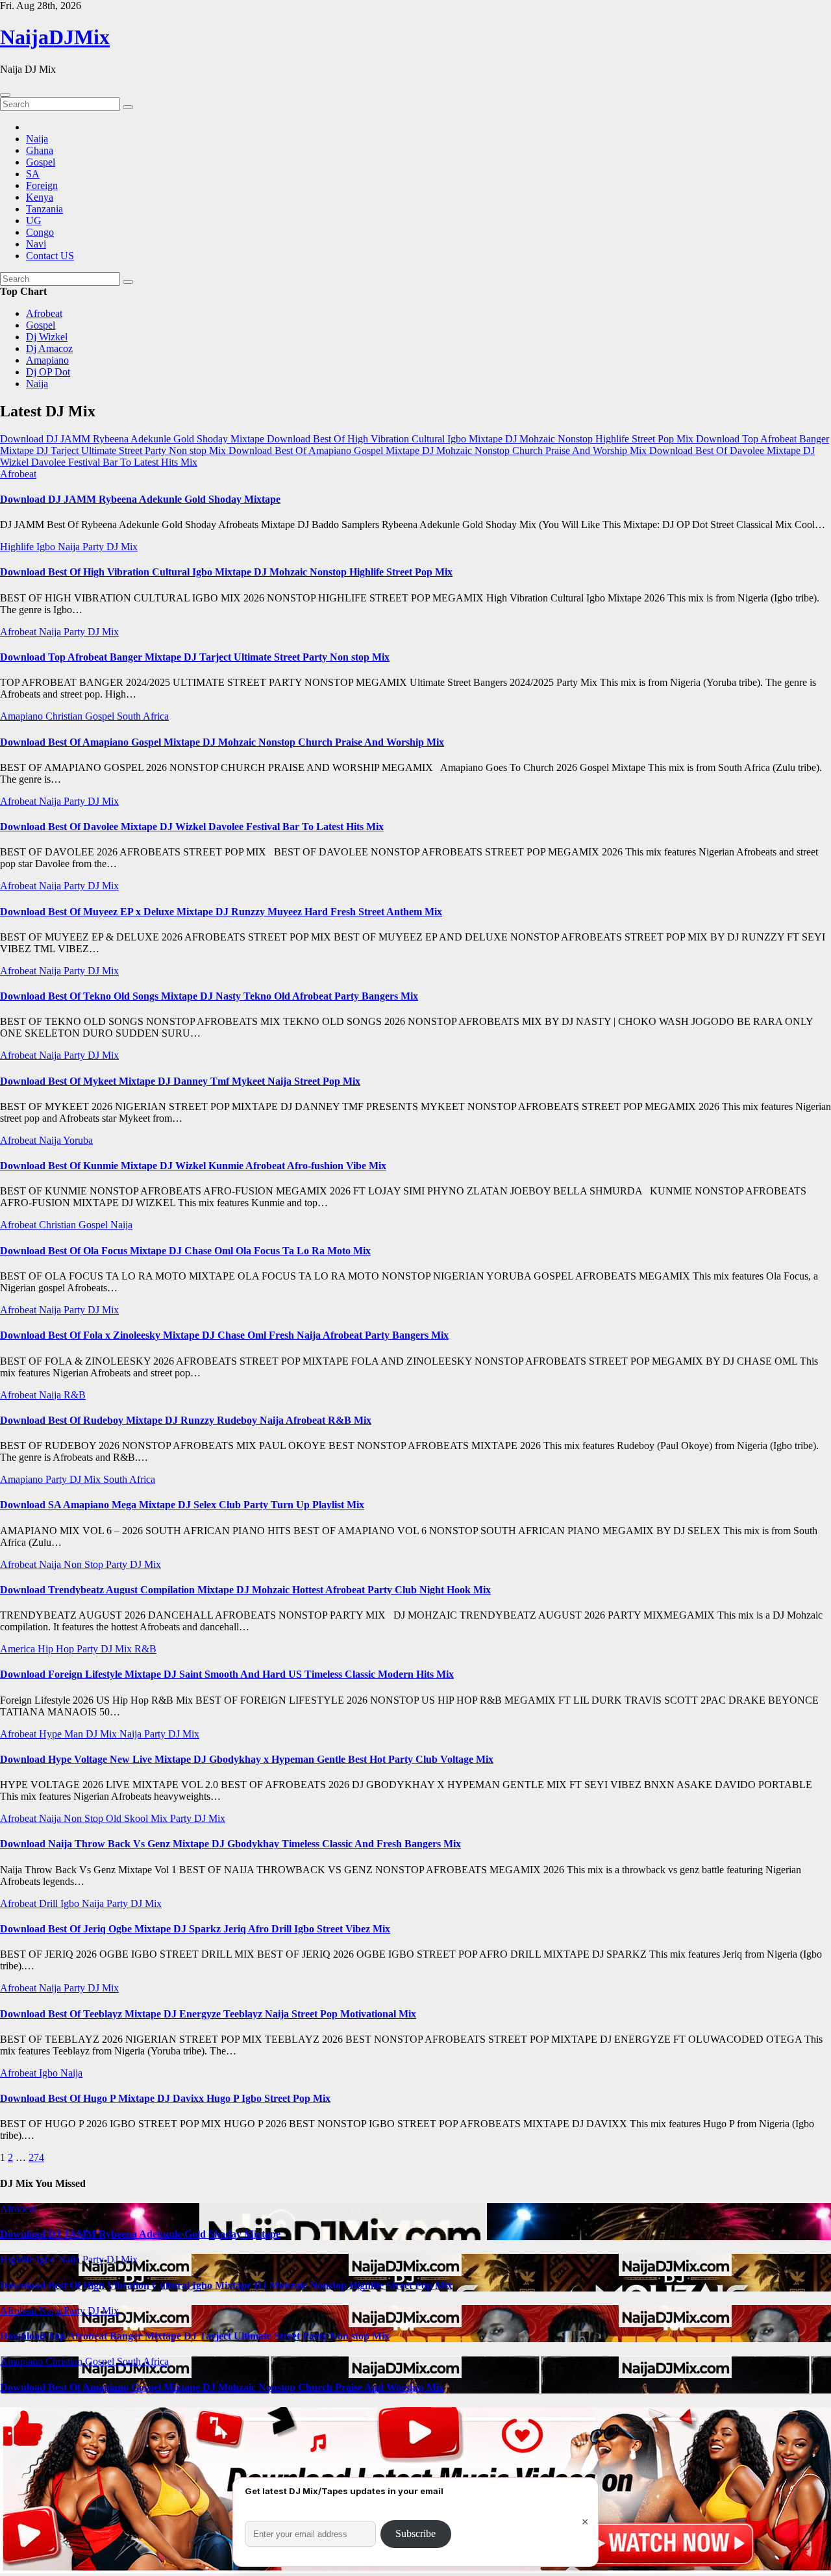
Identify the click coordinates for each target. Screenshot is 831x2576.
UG (34, 221)
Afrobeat (44, 313)
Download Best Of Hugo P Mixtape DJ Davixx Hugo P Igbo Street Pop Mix (165, 2098)
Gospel (41, 162)
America (19, 1649)
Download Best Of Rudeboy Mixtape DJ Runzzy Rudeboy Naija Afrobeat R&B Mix (186, 1420)
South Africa (143, 716)
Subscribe (415, 2533)
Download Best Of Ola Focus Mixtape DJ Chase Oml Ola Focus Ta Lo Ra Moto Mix (185, 1251)
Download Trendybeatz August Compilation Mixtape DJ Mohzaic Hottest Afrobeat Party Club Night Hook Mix (245, 1590)
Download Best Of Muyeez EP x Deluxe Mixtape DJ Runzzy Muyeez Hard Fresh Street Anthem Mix (221, 912)
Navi (36, 244)
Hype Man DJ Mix (79, 1734)
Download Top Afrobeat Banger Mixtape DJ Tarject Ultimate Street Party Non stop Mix (195, 657)
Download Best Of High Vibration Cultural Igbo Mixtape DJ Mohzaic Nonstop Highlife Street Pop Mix (226, 572)
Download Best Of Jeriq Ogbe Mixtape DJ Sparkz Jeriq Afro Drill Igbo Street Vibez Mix (195, 1929)
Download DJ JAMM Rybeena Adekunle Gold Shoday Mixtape (140, 499)
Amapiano (47, 360)
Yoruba (78, 1140)
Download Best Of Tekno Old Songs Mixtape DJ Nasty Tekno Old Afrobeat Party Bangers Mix (209, 996)
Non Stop (85, 1564)
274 (36, 2157)
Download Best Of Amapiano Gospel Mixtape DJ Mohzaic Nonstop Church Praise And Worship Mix (222, 742)
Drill (50, 1903)
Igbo (47, 547)
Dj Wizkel (47, 337)
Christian (65, 716)
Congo (40, 232)
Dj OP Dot (48, 372)
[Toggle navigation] (5, 95)
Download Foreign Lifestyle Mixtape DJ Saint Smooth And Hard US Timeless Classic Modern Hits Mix (227, 1674)
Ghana (40, 150)
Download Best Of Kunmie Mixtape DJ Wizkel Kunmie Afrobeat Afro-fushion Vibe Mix (193, 1166)
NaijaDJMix (55, 37)
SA (33, 174)
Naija (37, 139)
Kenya (40, 197)
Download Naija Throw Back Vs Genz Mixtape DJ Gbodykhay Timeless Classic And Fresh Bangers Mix (230, 1844)
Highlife (18, 547)
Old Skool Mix (138, 1818)
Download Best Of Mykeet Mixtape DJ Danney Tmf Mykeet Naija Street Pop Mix (180, 1081)
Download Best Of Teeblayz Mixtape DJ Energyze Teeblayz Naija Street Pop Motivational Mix (208, 2014)
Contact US (50, 256)
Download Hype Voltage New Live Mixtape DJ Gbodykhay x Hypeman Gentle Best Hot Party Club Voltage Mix (247, 1759)
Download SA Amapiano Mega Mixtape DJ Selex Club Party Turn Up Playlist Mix (182, 1505)
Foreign (42, 185)
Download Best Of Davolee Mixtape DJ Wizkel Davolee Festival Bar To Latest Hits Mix (192, 827)
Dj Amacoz (49, 348)
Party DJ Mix (110, 547)
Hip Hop (57, 1649)
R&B (75, 1395)
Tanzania (44, 209)
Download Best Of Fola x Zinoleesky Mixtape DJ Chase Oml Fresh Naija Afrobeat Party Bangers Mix (224, 1335)
